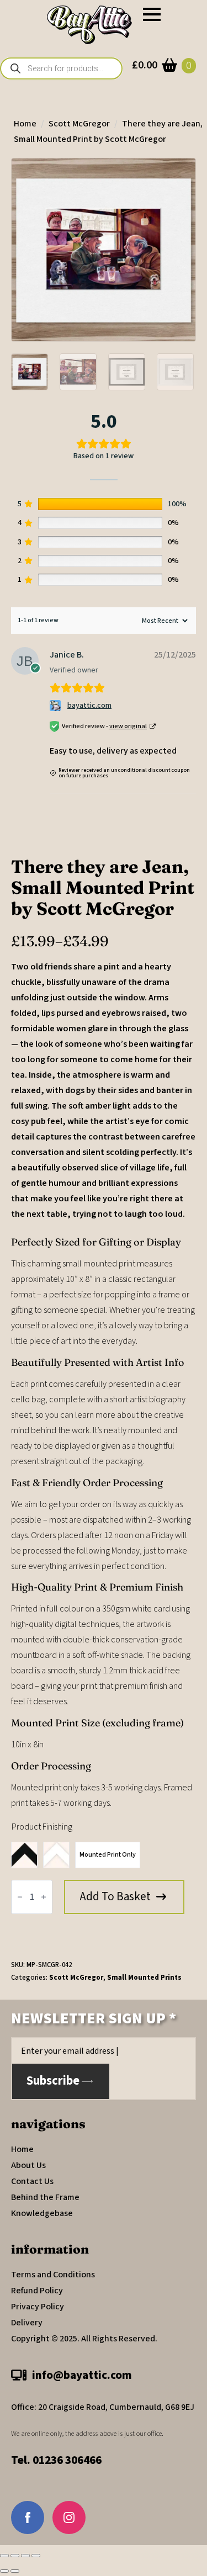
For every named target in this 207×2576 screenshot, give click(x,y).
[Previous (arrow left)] (4, 2571)
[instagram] (69, 2517)
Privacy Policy (38, 2307)
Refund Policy (37, 2291)
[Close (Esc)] (36, 2556)
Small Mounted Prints (144, 1978)
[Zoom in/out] (4, 2556)
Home (25, 124)
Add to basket (115, 1896)
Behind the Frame (45, 2197)
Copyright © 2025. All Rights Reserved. (84, 2339)
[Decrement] (20, 1897)
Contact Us (32, 2181)
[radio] (24, 1855)
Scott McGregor (79, 124)
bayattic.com (89, 706)
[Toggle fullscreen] (15, 2556)
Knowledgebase (42, 2213)
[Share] (25, 2556)
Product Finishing (42, 1827)
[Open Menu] (152, 14)
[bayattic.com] (57, 706)
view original (128, 726)
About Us (28, 2165)
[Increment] (44, 1897)
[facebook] (28, 2517)
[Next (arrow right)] (15, 2571)
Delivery (27, 2323)
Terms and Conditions (53, 2275)
